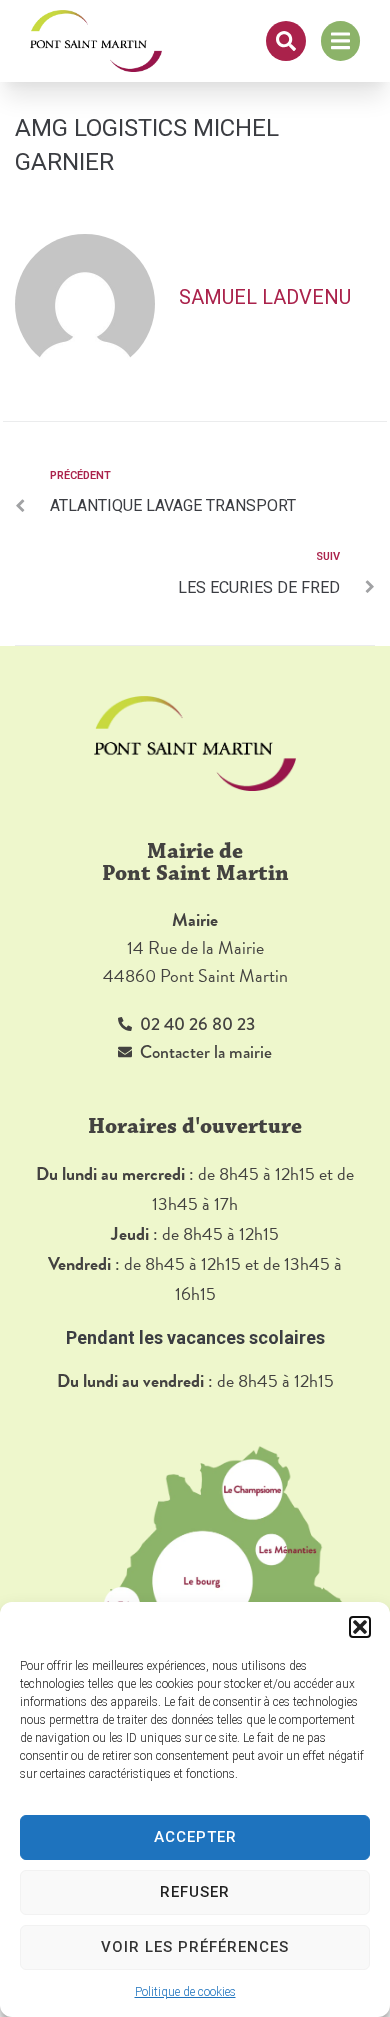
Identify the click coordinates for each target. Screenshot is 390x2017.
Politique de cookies (185, 1992)
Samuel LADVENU (265, 297)
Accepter (195, 1837)
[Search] (286, 41)
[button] (360, 1627)
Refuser (195, 1892)
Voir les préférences (195, 1947)
